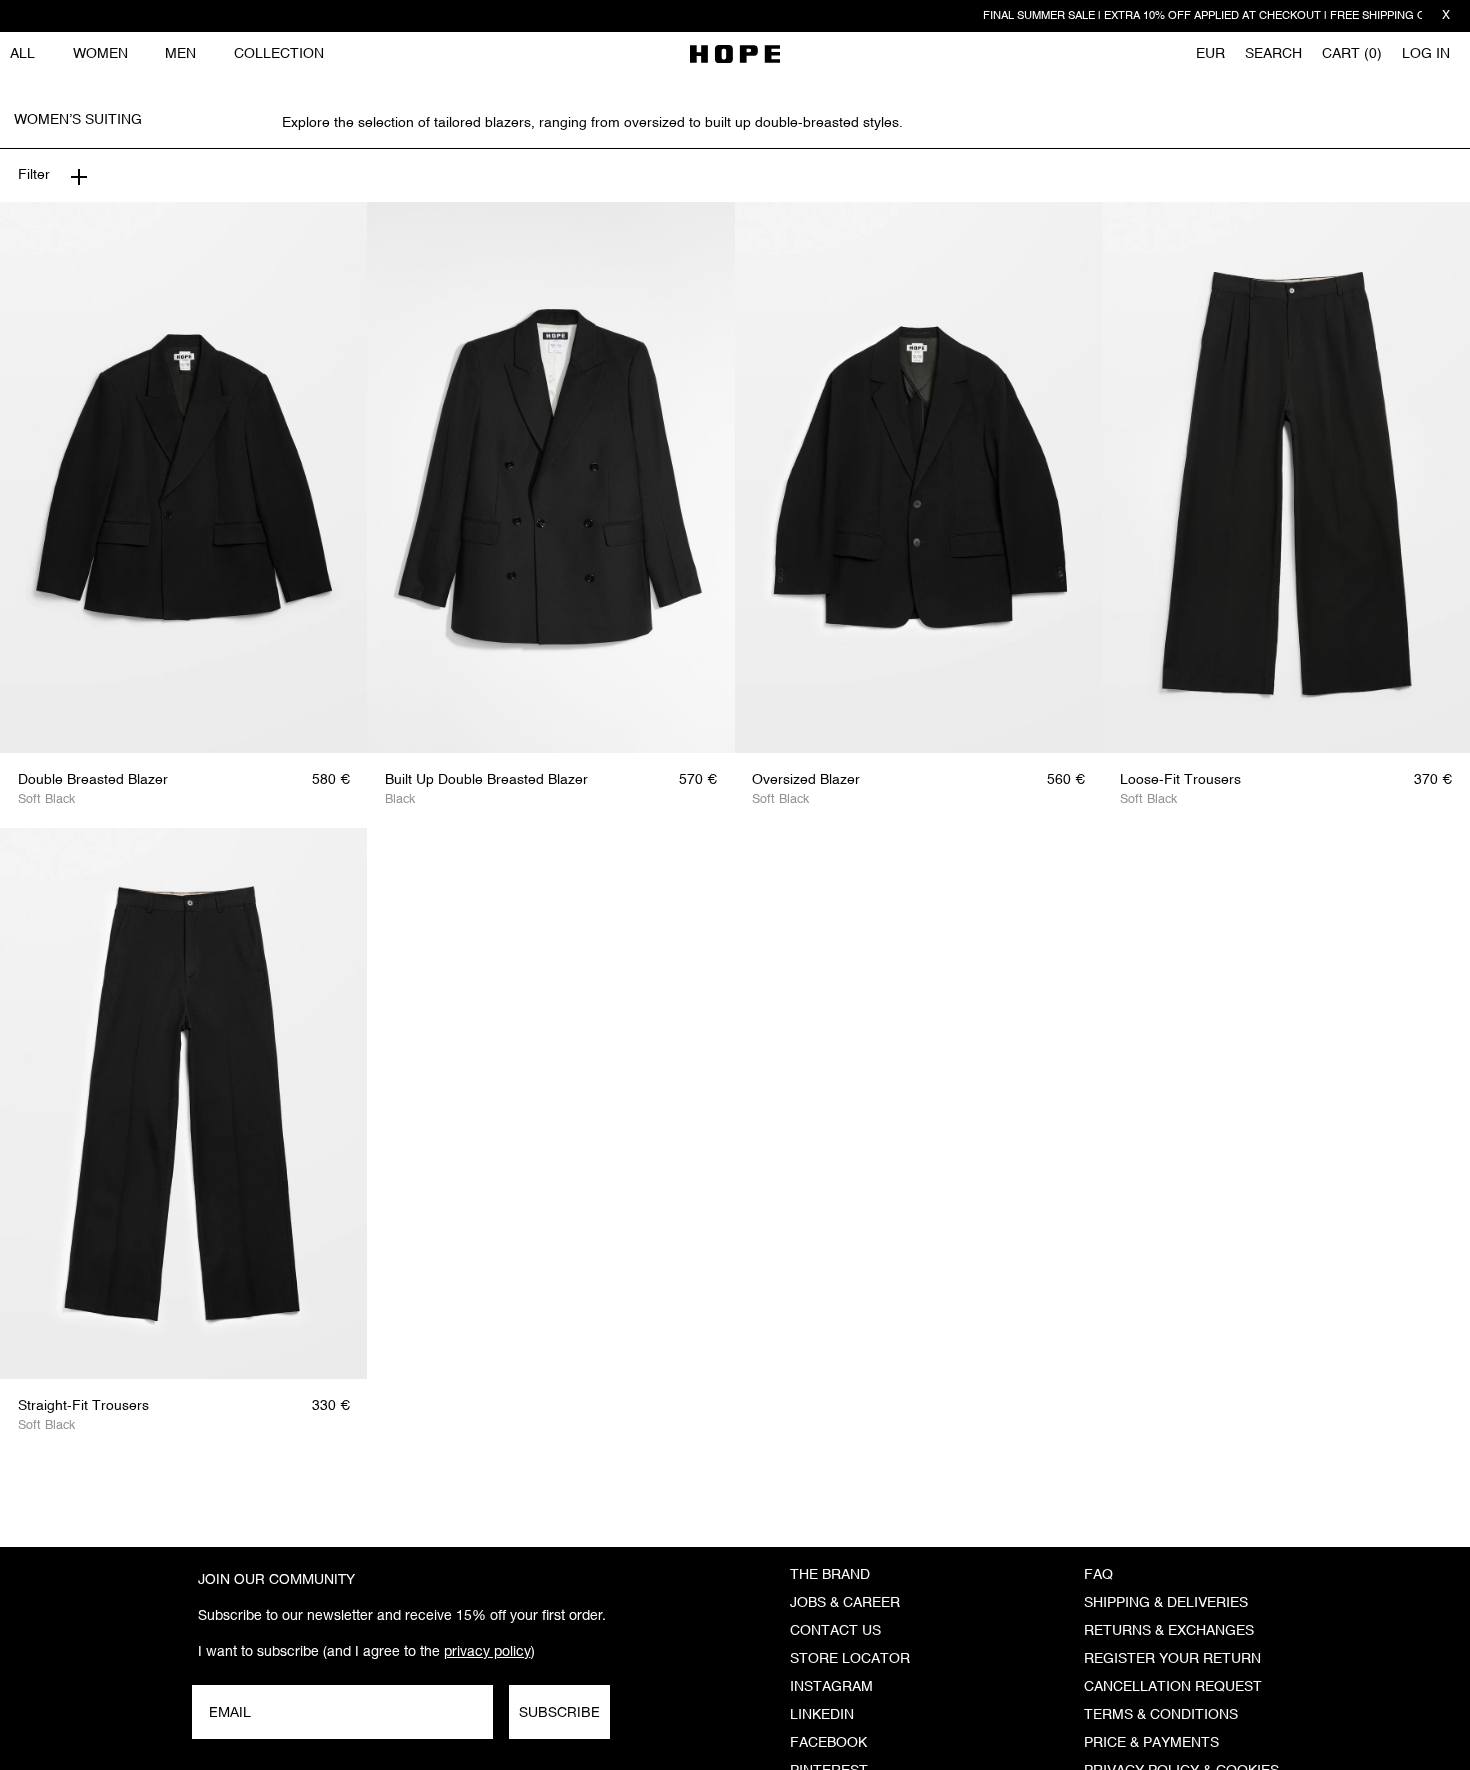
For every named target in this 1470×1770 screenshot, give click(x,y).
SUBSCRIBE (559, 1712)
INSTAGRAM (831, 1687)
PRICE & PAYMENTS (1151, 1743)
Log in (1426, 54)
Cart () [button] (1352, 54)
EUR (1210, 54)
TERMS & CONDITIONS (1161, 1715)
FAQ (1098, 1575)
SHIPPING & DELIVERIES (1166, 1603)
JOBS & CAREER (845, 1603)
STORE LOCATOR (850, 1659)
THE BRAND (830, 1575)
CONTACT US (835, 1631)
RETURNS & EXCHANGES (1169, 1631)
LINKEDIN (822, 1715)
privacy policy (487, 1651)
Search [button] (1273, 54)
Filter (34, 175)
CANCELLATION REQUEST (1173, 1687)
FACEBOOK (828, 1743)
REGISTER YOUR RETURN (1172, 1659)
